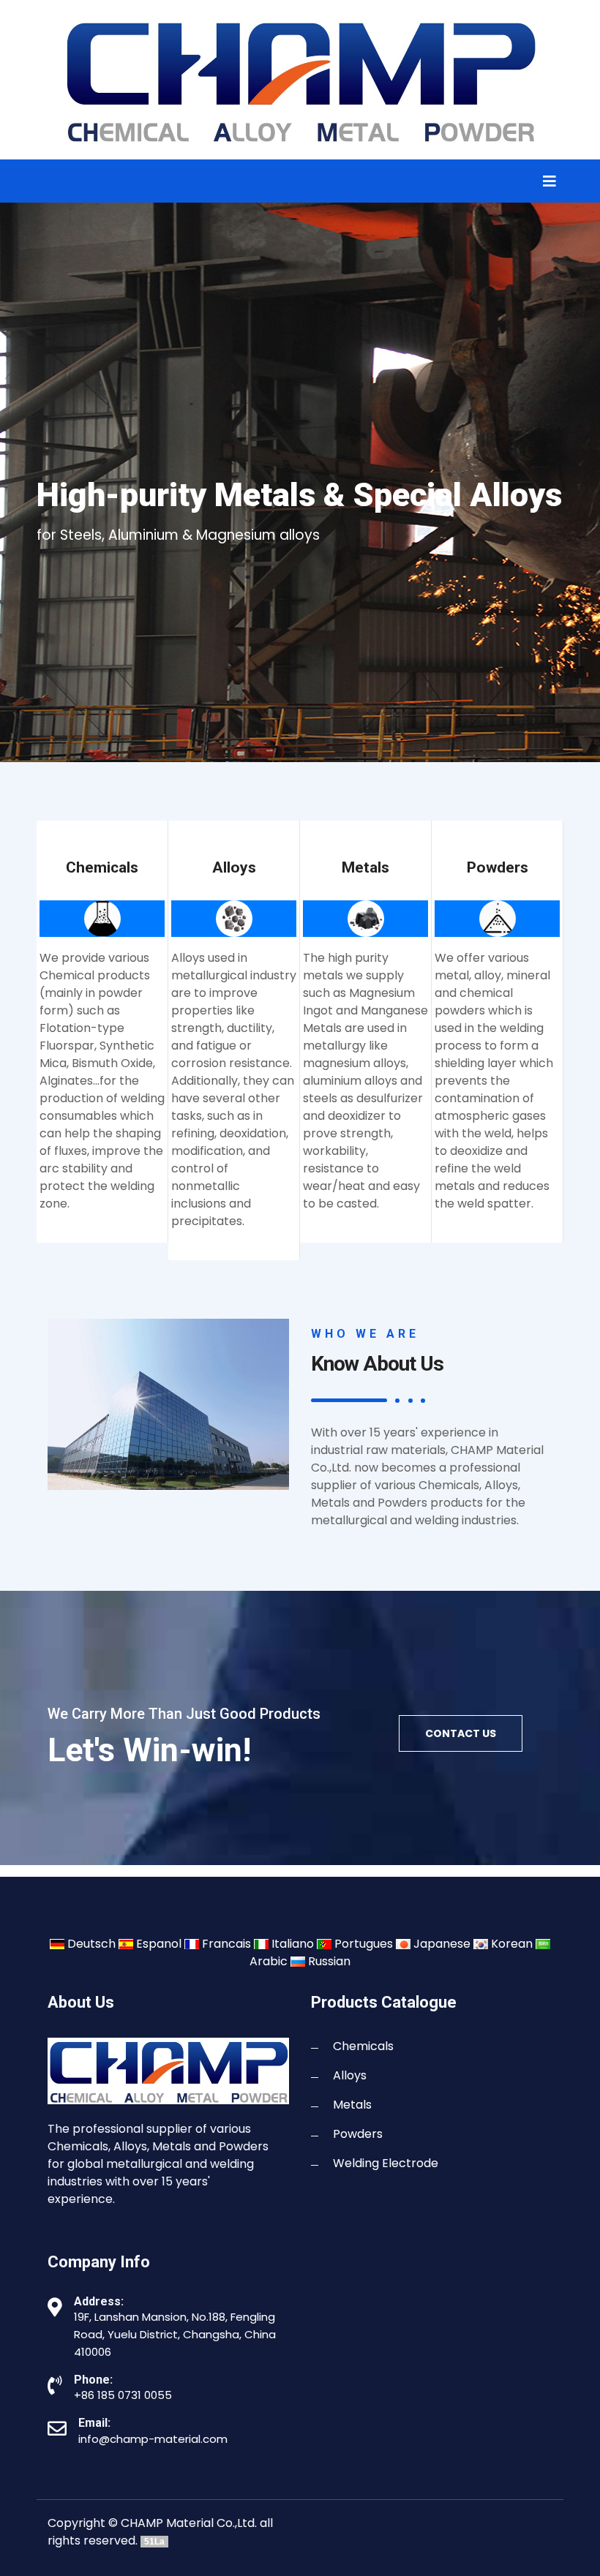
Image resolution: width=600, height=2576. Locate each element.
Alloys (350, 2075)
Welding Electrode (386, 2163)
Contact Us (461, 1733)
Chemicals (363, 2046)
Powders (358, 2134)
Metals (352, 2105)
